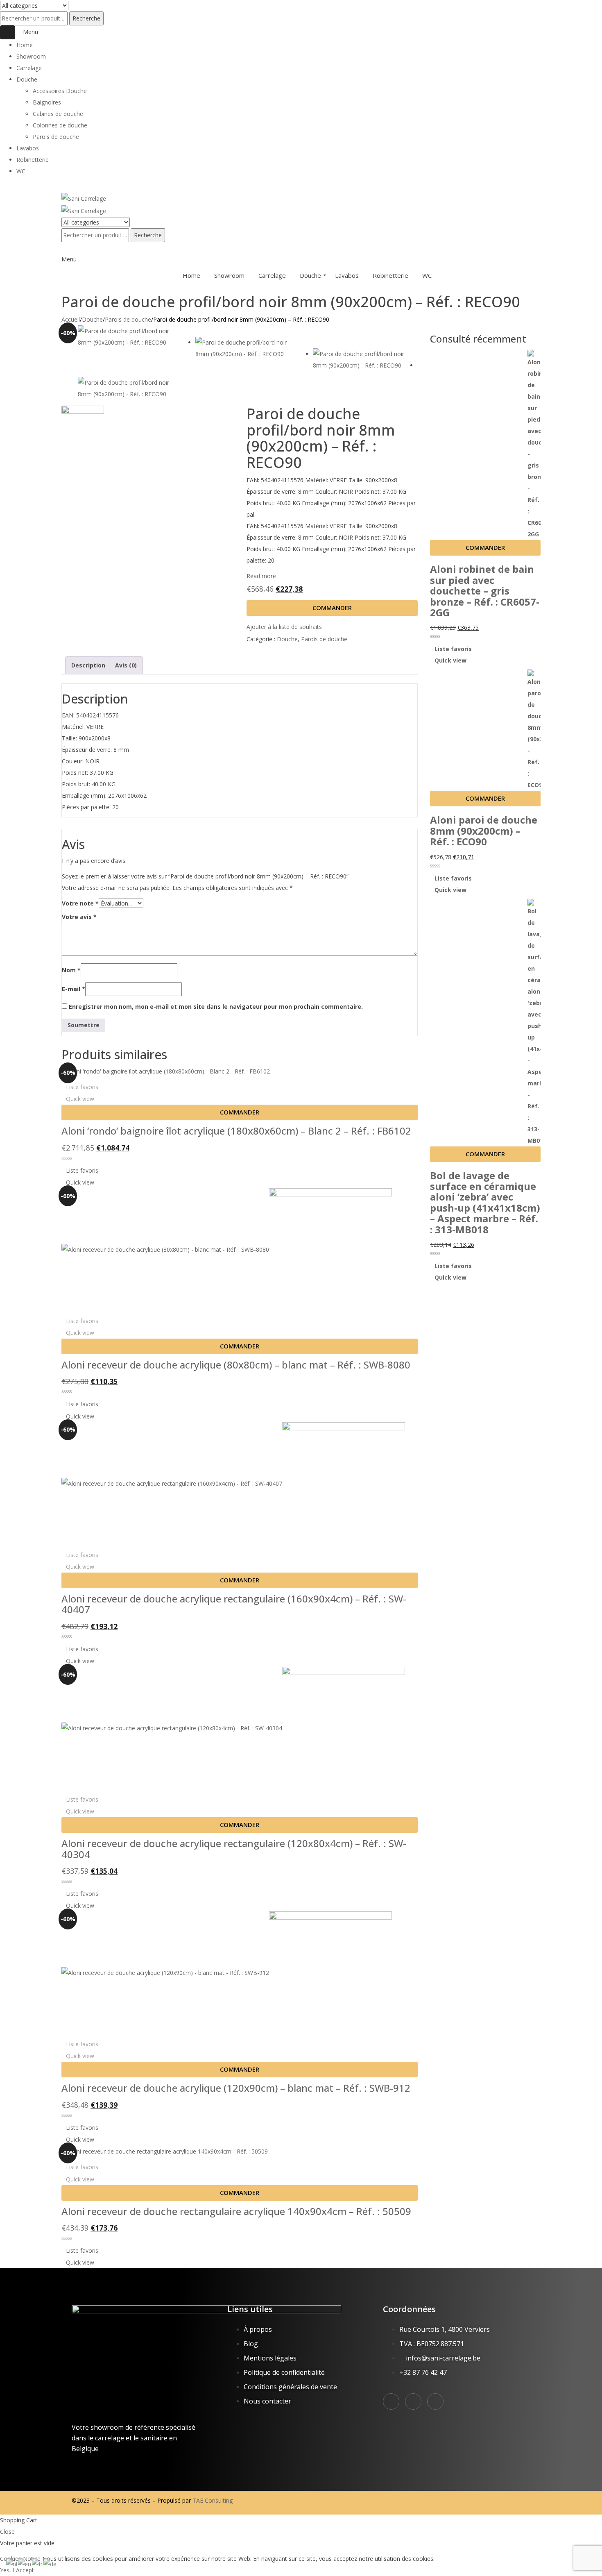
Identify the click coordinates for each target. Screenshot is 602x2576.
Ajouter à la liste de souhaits (284, 627)
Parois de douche (56, 137)
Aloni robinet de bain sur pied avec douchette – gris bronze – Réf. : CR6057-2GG (485, 591)
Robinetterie (33, 160)
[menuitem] (185, 275)
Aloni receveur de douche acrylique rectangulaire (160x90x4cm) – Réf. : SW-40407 (234, 1604)
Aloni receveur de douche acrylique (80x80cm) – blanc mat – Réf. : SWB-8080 (236, 1365)
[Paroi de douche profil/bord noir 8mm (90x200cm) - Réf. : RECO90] (130, 337)
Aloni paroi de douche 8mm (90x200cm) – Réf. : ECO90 (484, 831)
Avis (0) (126, 665)
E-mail (74, 989)
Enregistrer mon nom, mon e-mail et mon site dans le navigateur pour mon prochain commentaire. (216, 1007)
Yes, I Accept (17, 2570)
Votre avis (79, 917)
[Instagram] (391, 2401)
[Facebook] (413, 2401)
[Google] (435, 2401)
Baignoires (47, 102)
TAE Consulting (213, 2500)
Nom (71, 970)
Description (88, 665)
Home (25, 45)
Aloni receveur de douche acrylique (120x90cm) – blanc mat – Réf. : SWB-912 (236, 2088)
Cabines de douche (58, 114)
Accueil (71, 319)
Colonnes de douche (60, 125)
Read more (261, 576)
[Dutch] (12, 2564)
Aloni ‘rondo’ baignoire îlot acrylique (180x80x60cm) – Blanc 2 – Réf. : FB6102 (236, 1131)
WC (21, 171)
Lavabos (28, 148)
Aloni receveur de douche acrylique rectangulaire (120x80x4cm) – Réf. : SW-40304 (234, 1849)
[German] (50, 2564)
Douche (27, 79)
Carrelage (29, 68)
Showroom (31, 56)
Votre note (80, 903)
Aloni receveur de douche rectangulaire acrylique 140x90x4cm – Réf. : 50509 (236, 2211)
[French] (38, 2564)
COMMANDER (332, 608)
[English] (25, 2564)
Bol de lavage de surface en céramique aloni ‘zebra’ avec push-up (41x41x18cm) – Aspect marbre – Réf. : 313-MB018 (485, 1203)
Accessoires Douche (60, 91)
